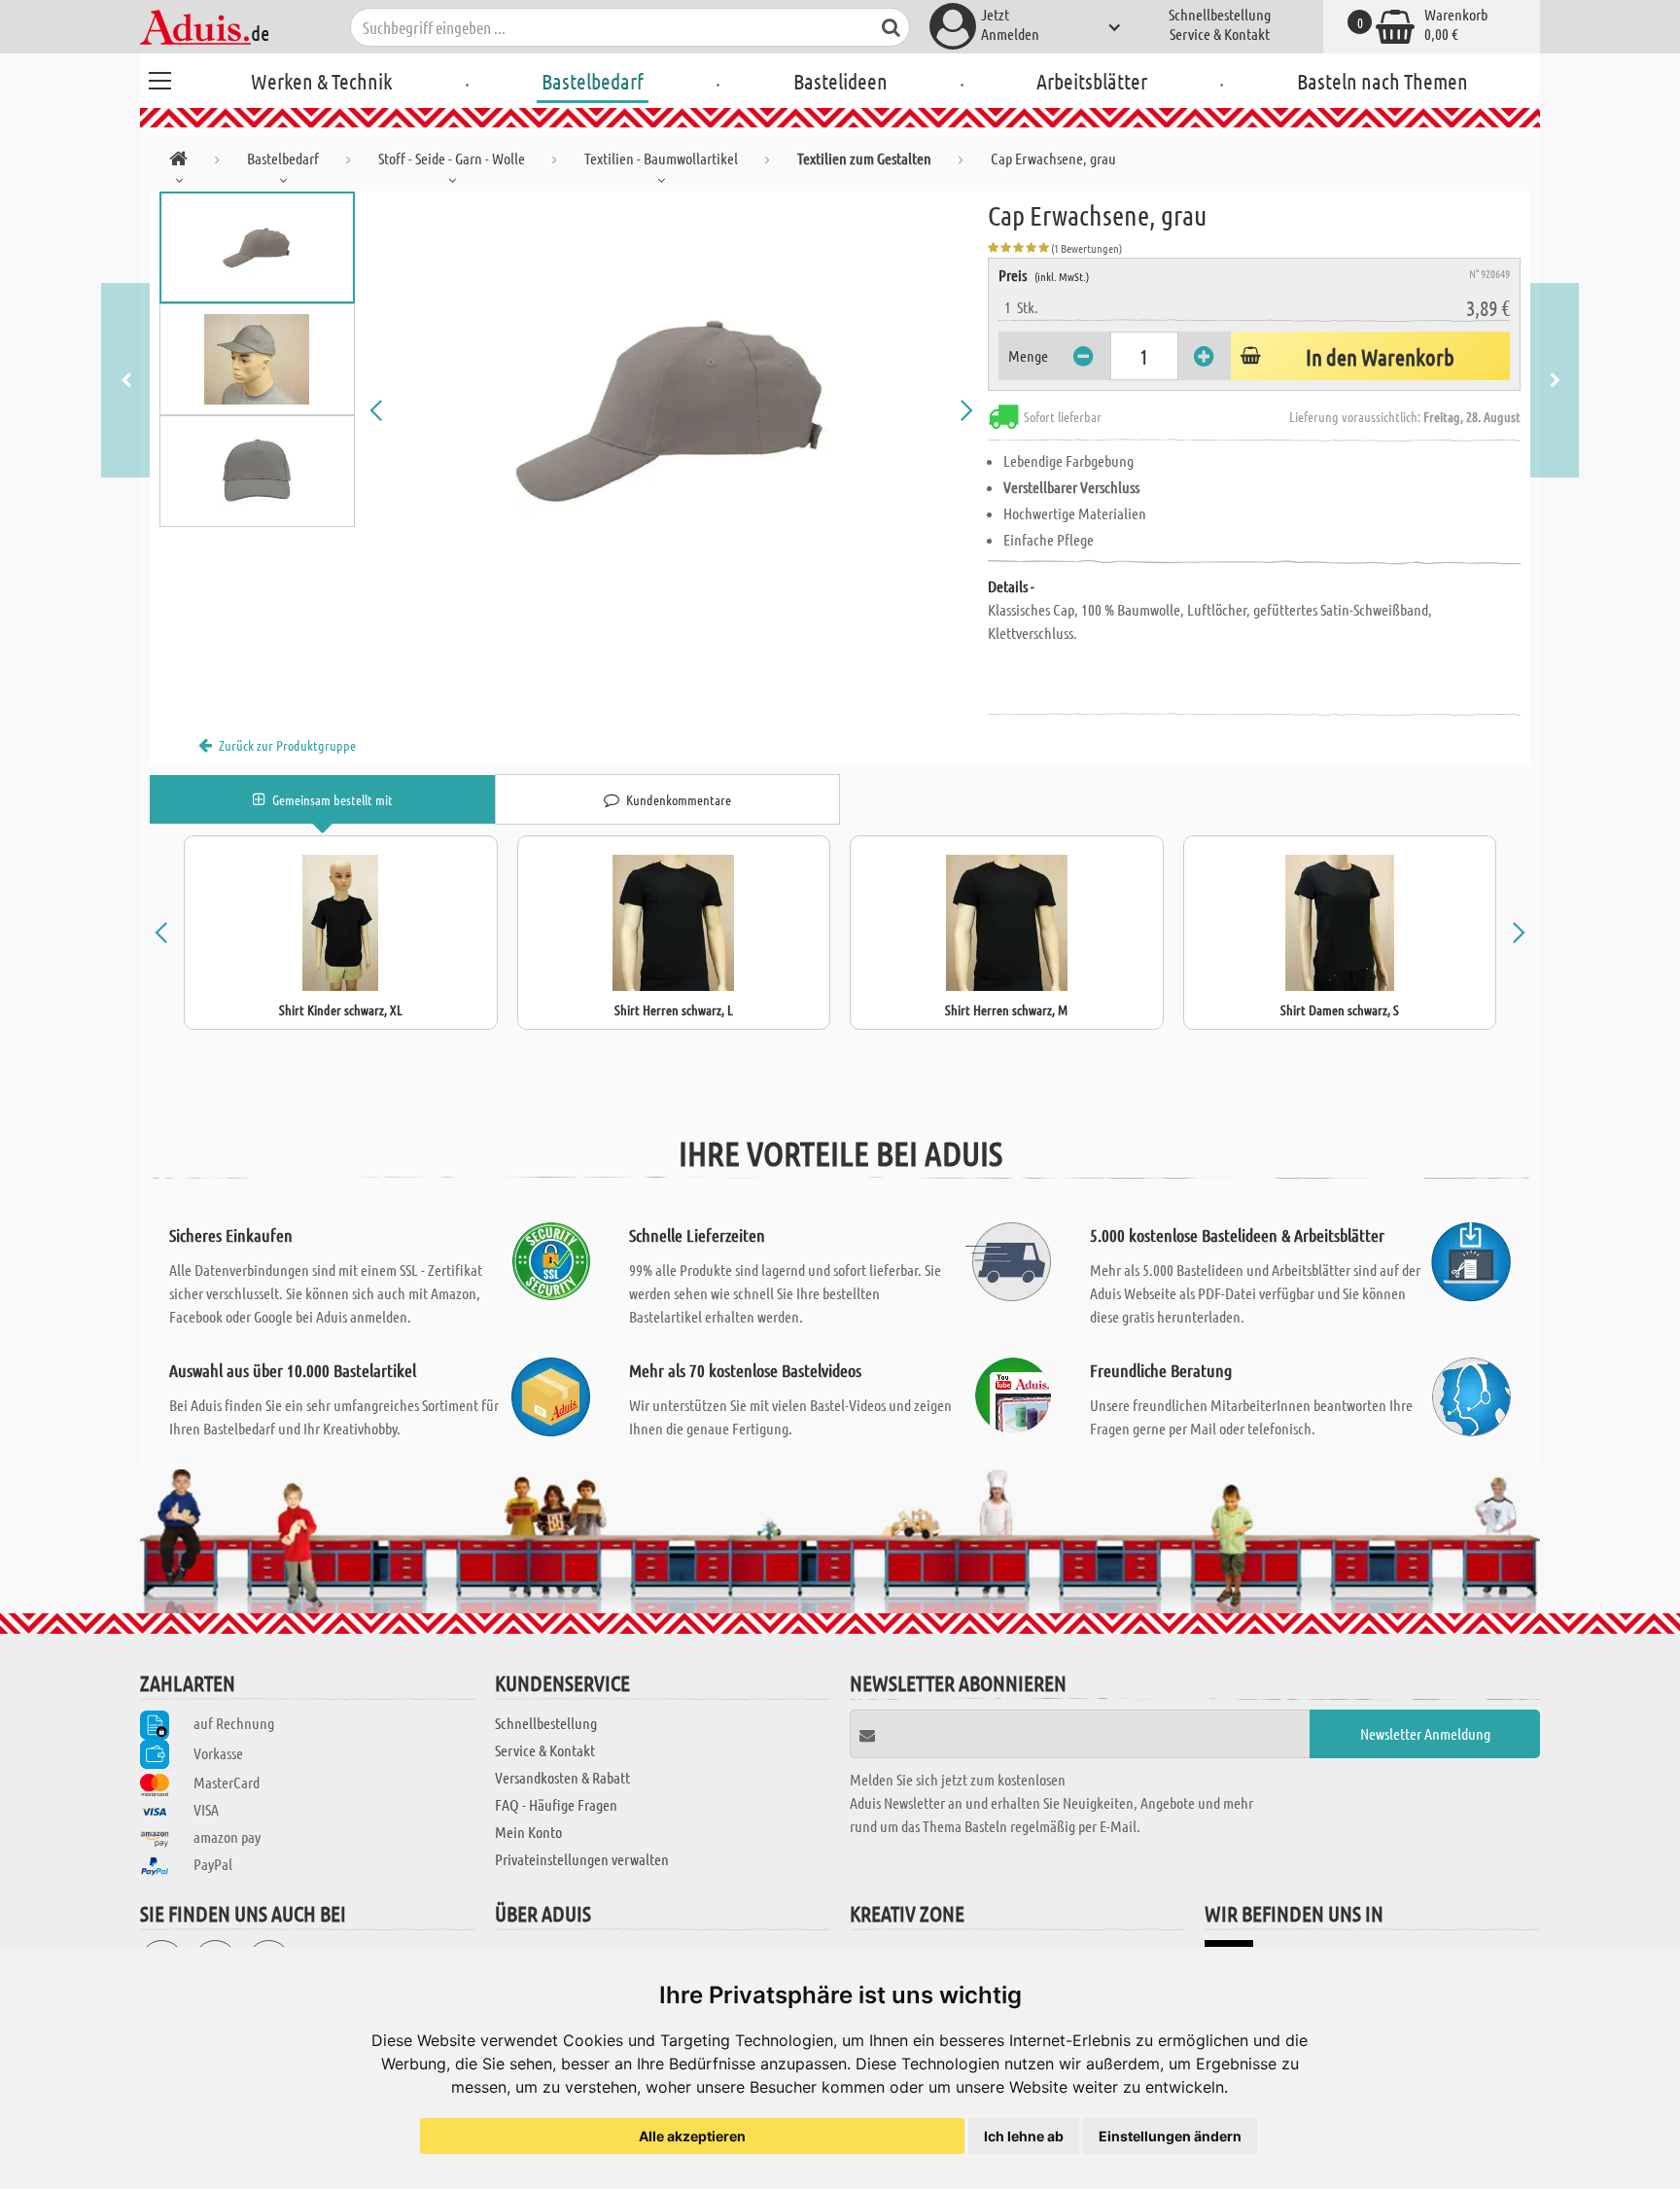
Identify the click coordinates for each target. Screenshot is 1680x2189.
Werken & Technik (321, 81)
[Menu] (159, 78)
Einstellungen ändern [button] (1170, 2136)
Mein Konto (528, 1832)
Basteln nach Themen (1382, 81)
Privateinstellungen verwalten (582, 1859)
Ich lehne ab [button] (1024, 2136)
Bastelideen (840, 81)
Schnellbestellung (1220, 14)
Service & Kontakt (1220, 34)
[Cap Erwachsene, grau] (672, 410)
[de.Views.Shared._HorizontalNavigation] (178, 162)
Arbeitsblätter (1092, 81)
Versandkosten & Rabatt (562, 1777)
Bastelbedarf (593, 81)
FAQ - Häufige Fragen (556, 1804)
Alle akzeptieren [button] (692, 2136)
